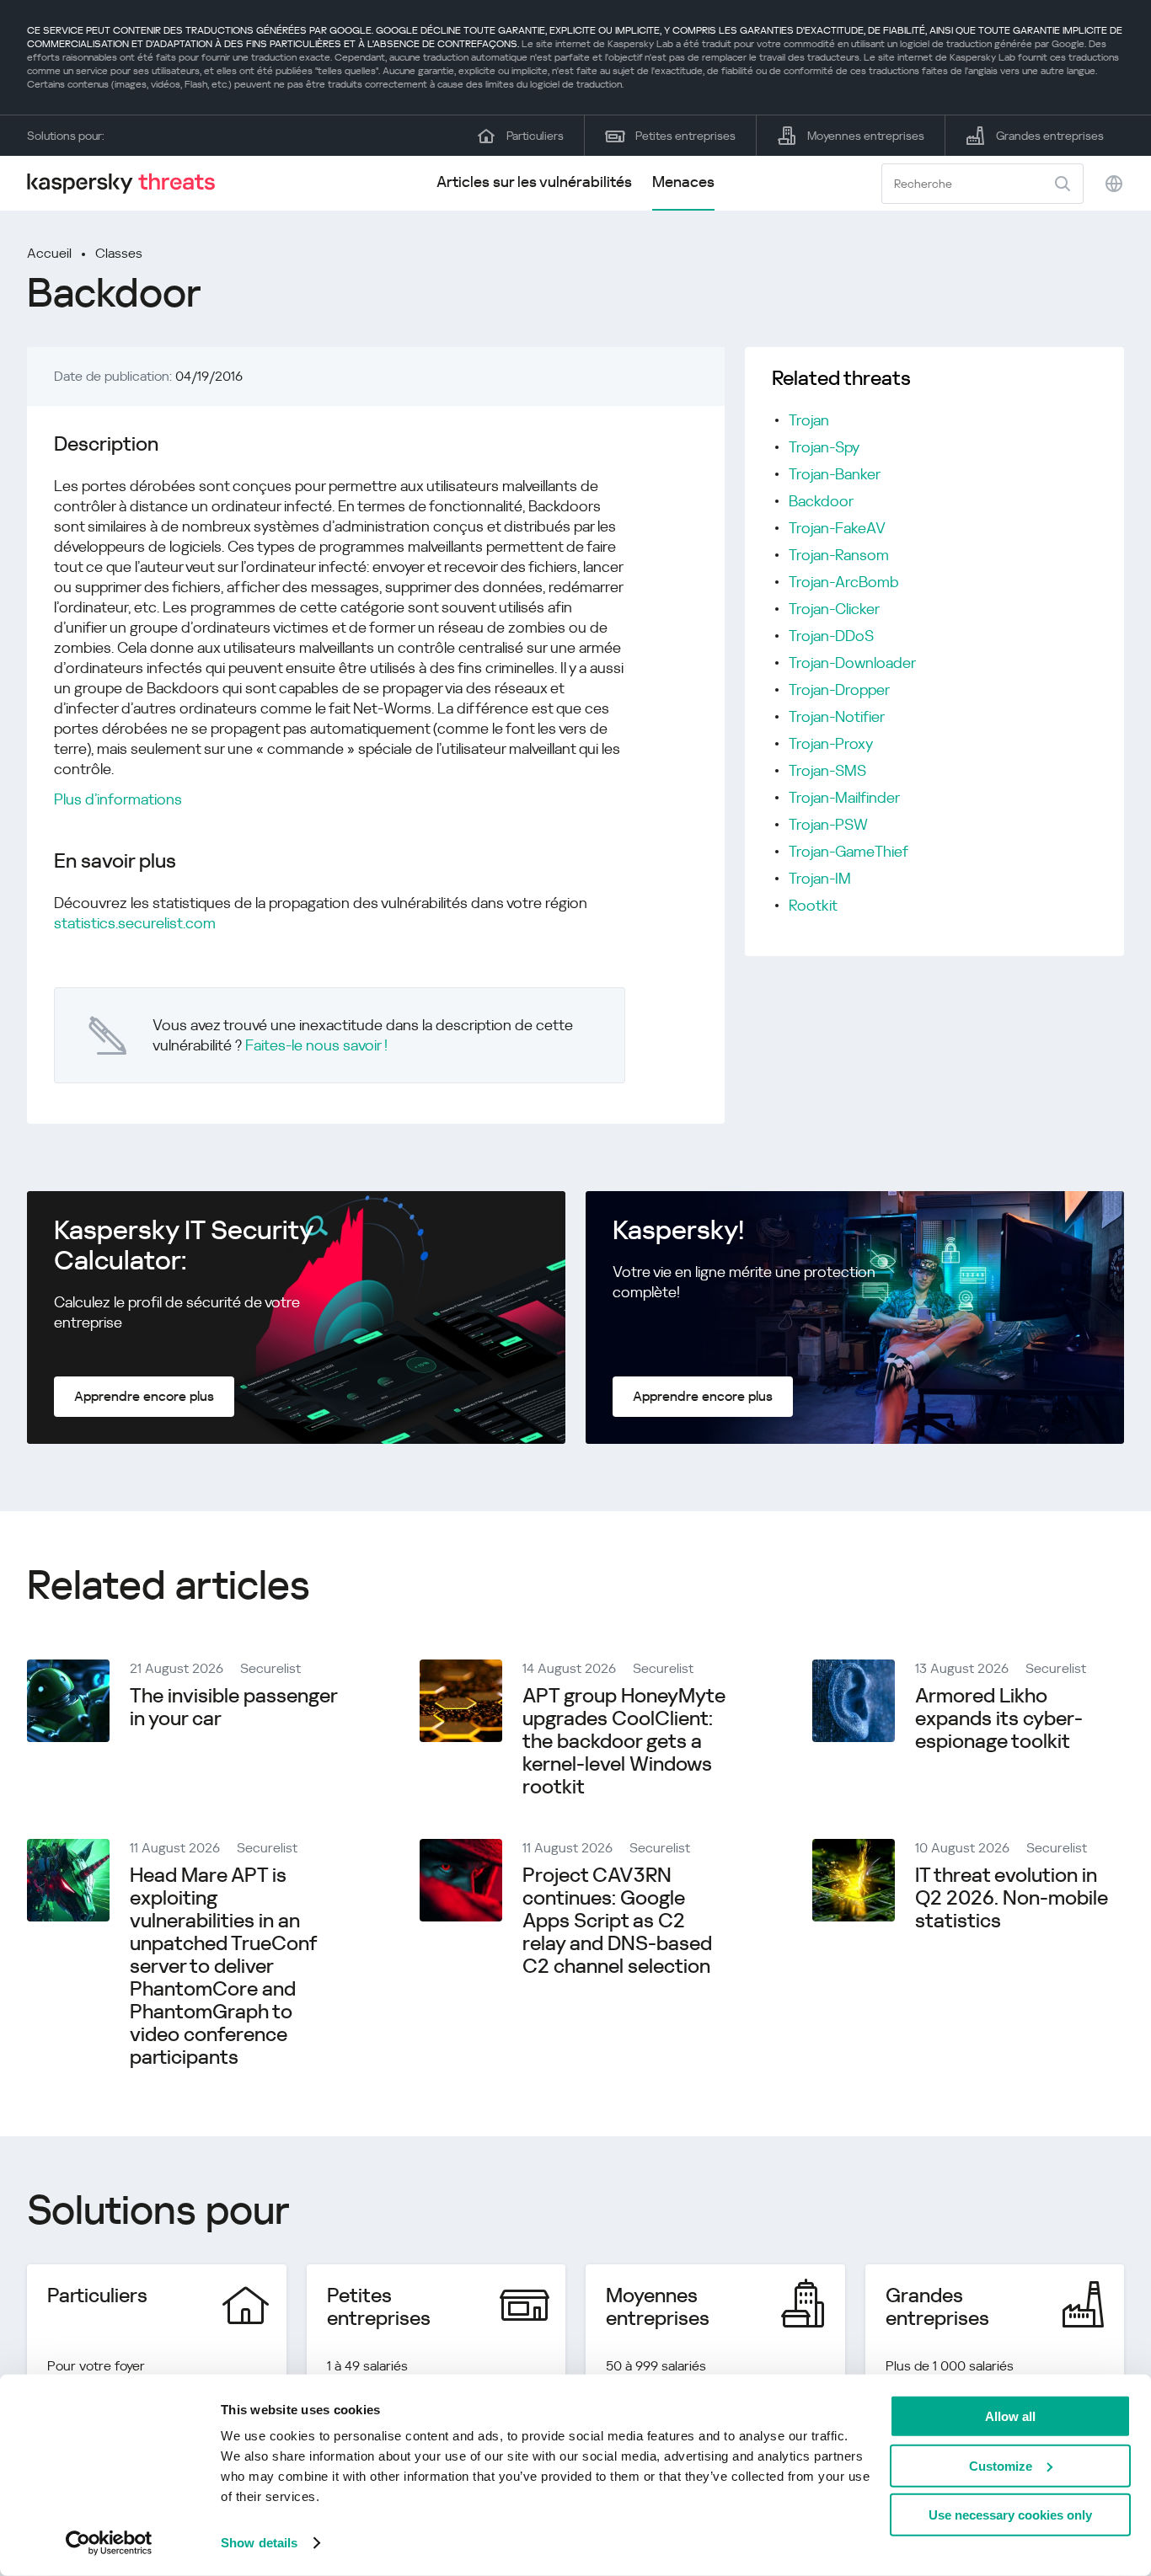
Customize (1001, 2465)
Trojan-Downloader (852, 663)
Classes (119, 253)
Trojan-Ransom (839, 555)
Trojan (809, 420)
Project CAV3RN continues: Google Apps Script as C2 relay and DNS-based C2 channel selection (617, 1921)
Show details (259, 2543)
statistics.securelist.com (135, 923)
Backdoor (821, 501)
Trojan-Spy (824, 447)
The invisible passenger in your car (233, 1707)
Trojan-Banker (835, 474)
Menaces (683, 182)
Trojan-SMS (827, 770)
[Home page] (128, 183)
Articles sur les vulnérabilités (534, 182)
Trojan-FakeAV (837, 528)
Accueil (49, 253)
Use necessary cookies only (1010, 2515)
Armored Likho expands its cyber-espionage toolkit (999, 1718)
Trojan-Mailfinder (844, 797)
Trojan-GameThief (849, 851)
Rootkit (813, 905)
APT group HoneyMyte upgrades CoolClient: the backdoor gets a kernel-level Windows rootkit (624, 1741)
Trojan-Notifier (837, 716)
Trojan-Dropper (839, 689)
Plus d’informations (118, 799)
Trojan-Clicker (834, 609)
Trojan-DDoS (831, 636)
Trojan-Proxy (831, 743)
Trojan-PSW (828, 824)
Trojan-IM (820, 878)
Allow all (1010, 2416)
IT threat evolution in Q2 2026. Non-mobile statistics (1012, 1898)
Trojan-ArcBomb (844, 582)
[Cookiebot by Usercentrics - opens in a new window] (109, 2543)
